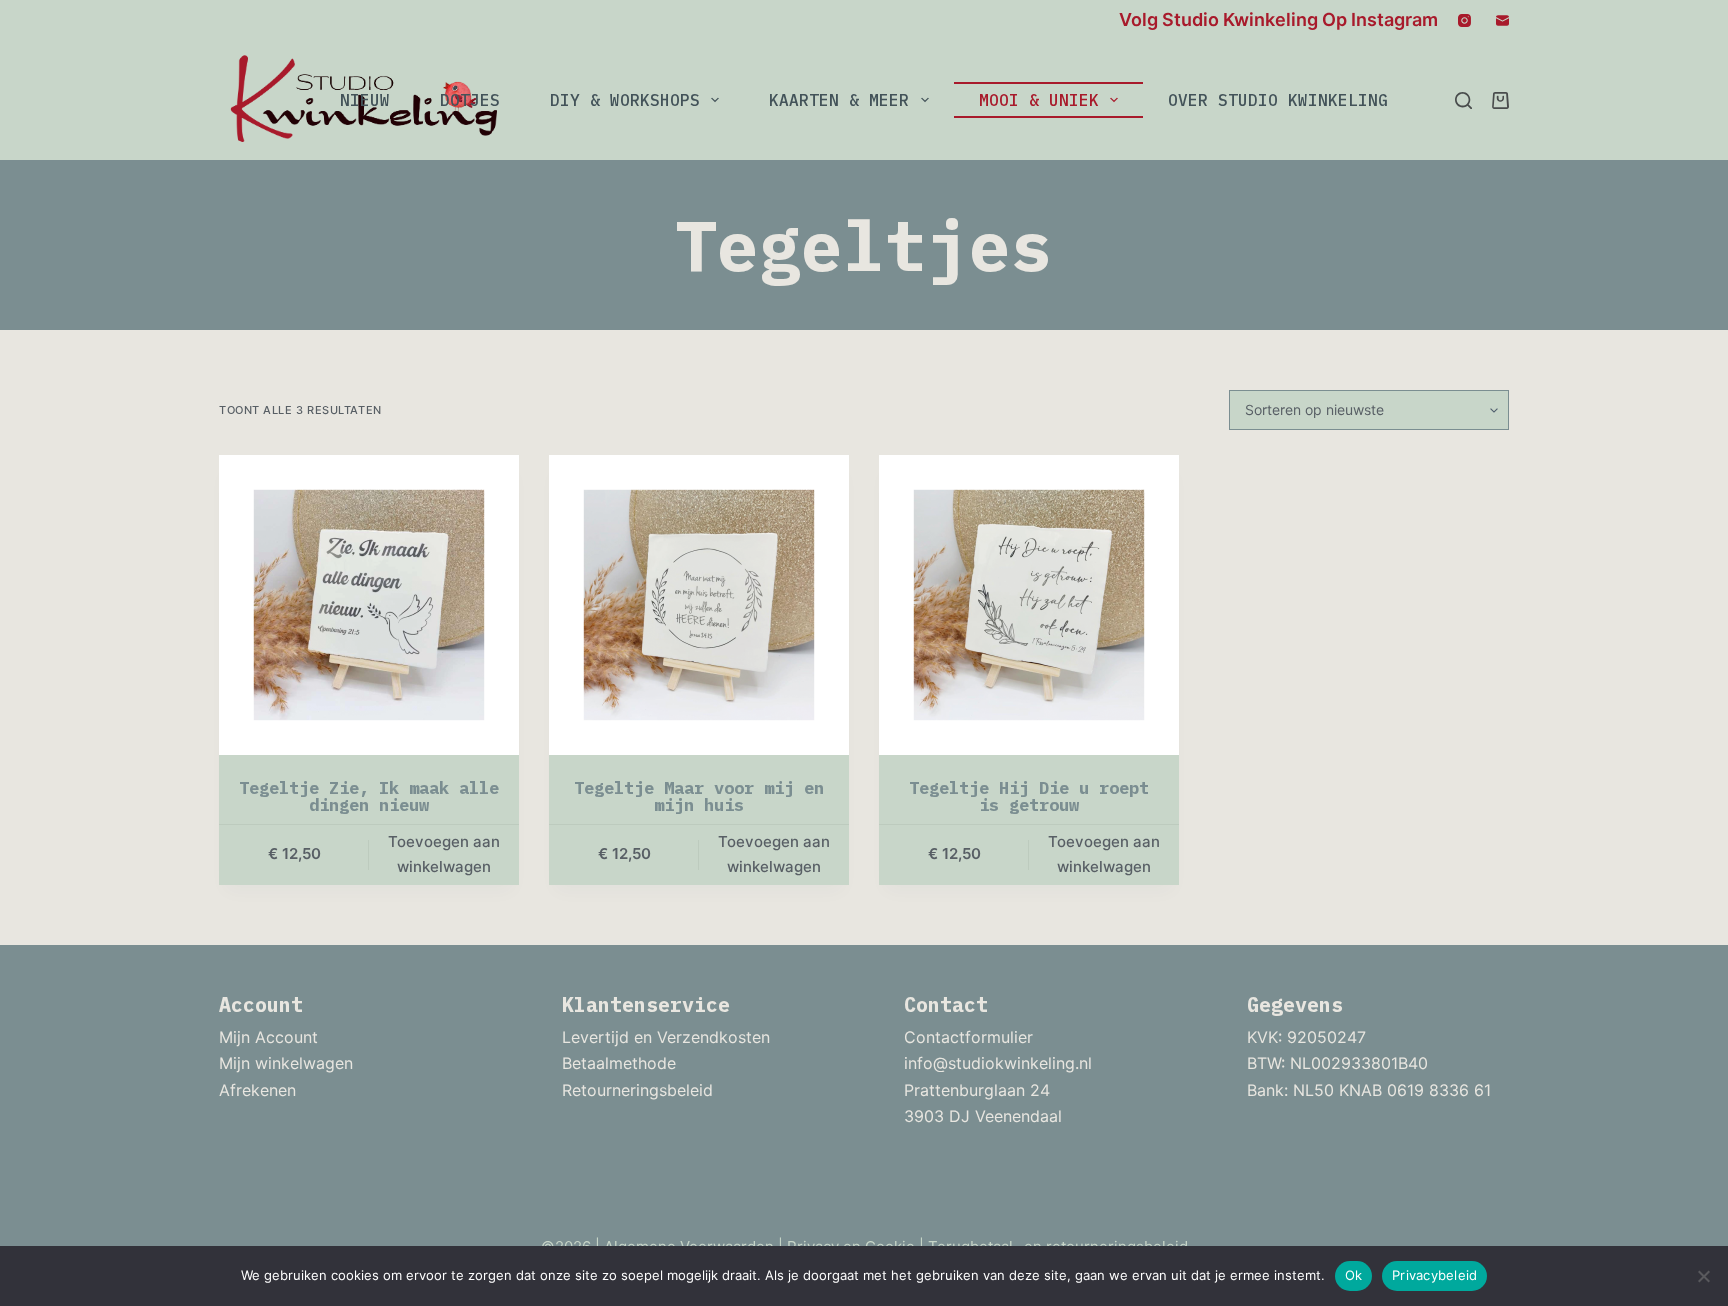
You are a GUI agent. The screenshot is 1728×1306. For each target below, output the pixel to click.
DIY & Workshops (625, 100)
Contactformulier (968, 1037)
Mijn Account (268, 1037)
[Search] (1463, 100)
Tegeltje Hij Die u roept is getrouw (1029, 796)
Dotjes (470, 100)
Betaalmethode (619, 1063)
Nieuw (365, 100)
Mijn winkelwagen (286, 1063)
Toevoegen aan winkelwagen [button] (444, 854)
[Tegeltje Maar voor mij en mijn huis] (699, 605)
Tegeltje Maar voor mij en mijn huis (699, 796)
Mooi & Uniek (1039, 100)
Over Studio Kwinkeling (1278, 100)
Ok (1354, 1275)
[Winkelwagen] (1500, 100)
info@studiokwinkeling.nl (998, 1063)
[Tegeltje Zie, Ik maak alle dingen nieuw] (369, 605)
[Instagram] (1464, 20)
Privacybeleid (1434, 1275)
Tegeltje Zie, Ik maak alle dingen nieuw (369, 796)
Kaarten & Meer (839, 100)
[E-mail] (1502, 20)
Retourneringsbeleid (637, 1090)
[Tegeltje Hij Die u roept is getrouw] (1029, 605)
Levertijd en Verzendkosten (666, 1037)
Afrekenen (257, 1090)
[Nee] (1703, 1276)
